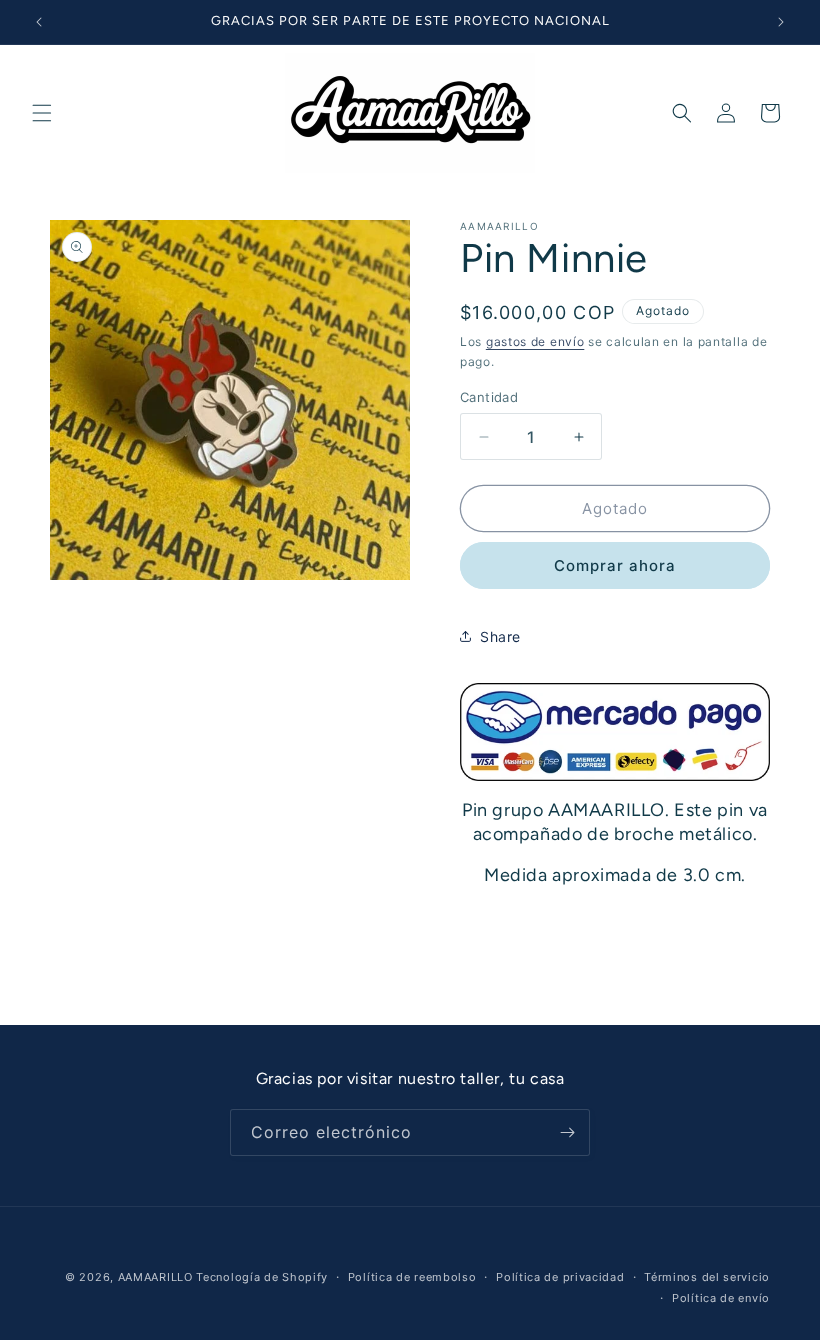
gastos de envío (535, 341)
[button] (42, 113)
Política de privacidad (560, 1277)
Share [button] (500, 636)
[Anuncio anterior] (39, 22)
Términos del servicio (707, 1277)
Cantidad (489, 397)
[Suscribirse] (567, 1132)
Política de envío (721, 1298)
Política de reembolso (412, 1277)
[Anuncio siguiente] (781, 22)
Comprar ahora (615, 565)
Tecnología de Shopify (262, 1277)
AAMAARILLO (155, 1277)
